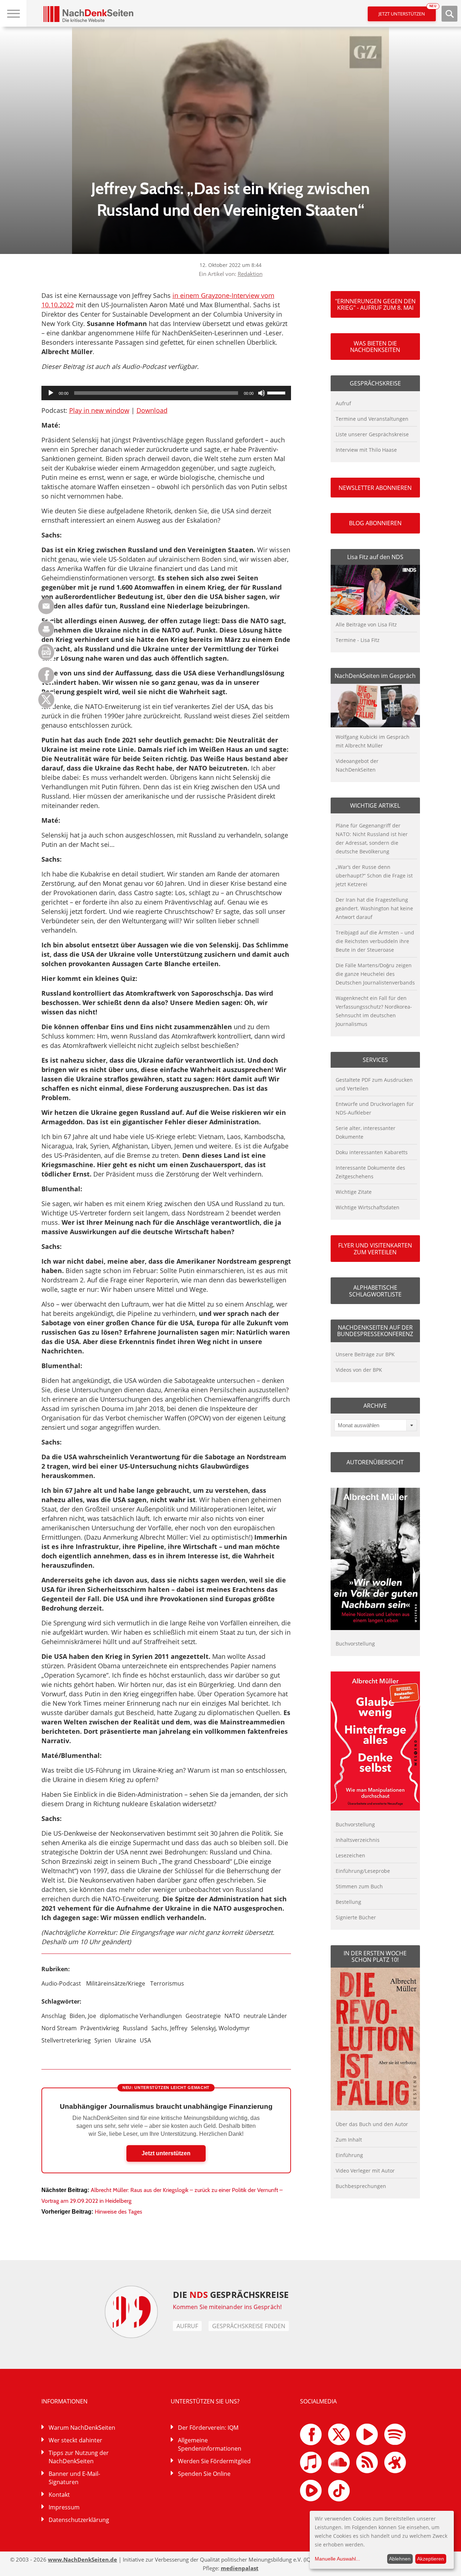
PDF (46, 652)
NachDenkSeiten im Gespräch (375, 676)
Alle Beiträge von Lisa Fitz (366, 624)
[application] (166, 393)
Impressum (64, 2507)
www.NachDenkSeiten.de (82, 2559)
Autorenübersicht (375, 1462)
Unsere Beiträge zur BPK (365, 1354)
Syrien (103, 2040)
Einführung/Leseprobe (363, 1871)
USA (145, 2040)
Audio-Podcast (61, 1983)
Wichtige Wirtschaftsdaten (368, 1207)
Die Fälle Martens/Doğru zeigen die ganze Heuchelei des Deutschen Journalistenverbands (375, 974)
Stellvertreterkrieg (66, 2040)
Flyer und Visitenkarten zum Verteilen (375, 1249)
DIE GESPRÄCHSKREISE (231, 2294)
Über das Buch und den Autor (372, 2124)
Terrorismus (167, 1983)
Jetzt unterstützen (407, 12)
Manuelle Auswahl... (337, 2559)
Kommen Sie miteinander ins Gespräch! (227, 2307)
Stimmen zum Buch (359, 1886)
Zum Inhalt (349, 2140)
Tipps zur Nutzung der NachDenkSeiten (79, 2457)
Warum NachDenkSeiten (82, 2428)
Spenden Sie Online (204, 2474)
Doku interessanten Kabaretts (372, 1152)
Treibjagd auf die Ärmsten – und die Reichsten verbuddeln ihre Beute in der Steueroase (375, 941)
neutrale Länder (265, 2016)
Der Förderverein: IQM (208, 2428)
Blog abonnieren (375, 523)
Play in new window (99, 410)
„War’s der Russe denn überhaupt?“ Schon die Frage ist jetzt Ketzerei (374, 876)
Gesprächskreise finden (249, 2326)
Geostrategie (203, 2016)
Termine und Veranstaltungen (372, 419)
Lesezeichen (350, 1855)
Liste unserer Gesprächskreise (372, 434)
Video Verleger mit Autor (365, 2171)
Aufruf (343, 403)
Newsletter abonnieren (375, 488)
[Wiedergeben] (51, 393)
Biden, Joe (83, 2016)
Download (152, 410)
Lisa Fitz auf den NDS (375, 557)
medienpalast (240, 2568)
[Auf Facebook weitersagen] (46, 681)
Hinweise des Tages (118, 2212)
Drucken (46, 629)
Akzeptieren (431, 2559)
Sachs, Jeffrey (169, 2028)
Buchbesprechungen (361, 2186)
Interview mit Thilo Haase (366, 450)
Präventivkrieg (100, 2028)
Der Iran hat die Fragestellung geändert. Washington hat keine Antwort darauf (374, 908)
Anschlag (54, 2016)
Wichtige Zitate (354, 1192)
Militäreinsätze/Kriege (116, 1983)
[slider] (277, 392)
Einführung (349, 2155)
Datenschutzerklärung (79, 2520)
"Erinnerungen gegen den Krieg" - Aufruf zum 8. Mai (375, 304)
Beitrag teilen (46, 606)
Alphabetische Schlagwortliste (375, 1291)
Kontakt (59, 2495)
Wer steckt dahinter (75, 2440)
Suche (449, 14)
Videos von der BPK (359, 1370)
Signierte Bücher (356, 1917)
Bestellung (348, 1902)
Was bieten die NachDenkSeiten (375, 347)
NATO (232, 2016)
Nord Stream (59, 2028)
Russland (135, 2028)
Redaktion (250, 274)
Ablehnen (400, 2559)
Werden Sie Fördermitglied (214, 2461)
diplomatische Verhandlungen (141, 2016)
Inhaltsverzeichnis (358, 1840)
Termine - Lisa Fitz (358, 640)
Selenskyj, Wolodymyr (220, 2028)
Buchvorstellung (355, 1644)
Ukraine (126, 2040)
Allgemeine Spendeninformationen (210, 2444)
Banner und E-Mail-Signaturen (74, 2478)
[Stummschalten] (261, 393)
